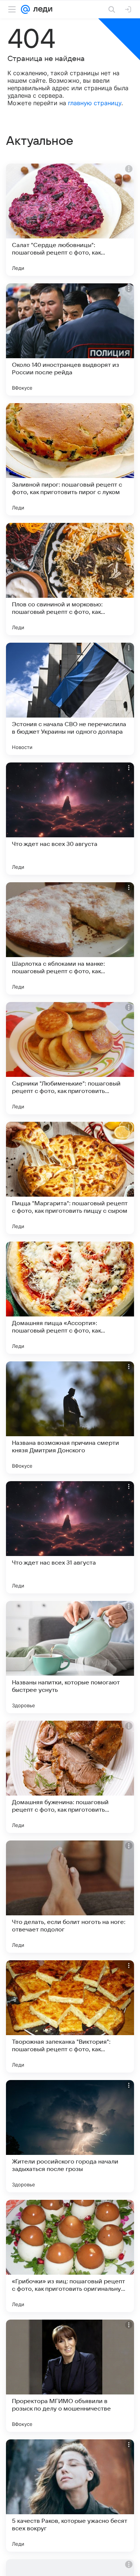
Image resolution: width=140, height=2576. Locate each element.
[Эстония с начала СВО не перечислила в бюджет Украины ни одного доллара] (70, 699)
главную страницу (95, 103)
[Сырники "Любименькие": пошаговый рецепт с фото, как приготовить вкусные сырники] (70, 1058)
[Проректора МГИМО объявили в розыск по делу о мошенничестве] (70, 2376)
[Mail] (25, 9)
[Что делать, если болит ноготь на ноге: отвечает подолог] (70, 1897)
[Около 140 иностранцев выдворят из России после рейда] (70, 339)
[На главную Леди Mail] (41, 9)
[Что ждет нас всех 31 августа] (70, 1537)
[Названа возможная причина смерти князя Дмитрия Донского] (70, 1418)
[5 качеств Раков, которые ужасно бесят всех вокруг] (70, 2496)
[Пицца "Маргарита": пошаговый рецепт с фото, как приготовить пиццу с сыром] (70, 1178)
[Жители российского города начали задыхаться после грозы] (70, 2136)
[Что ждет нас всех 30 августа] (70, 819)
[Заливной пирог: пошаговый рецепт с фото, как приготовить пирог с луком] (70, 459)
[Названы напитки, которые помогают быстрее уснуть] (70, 1657)
